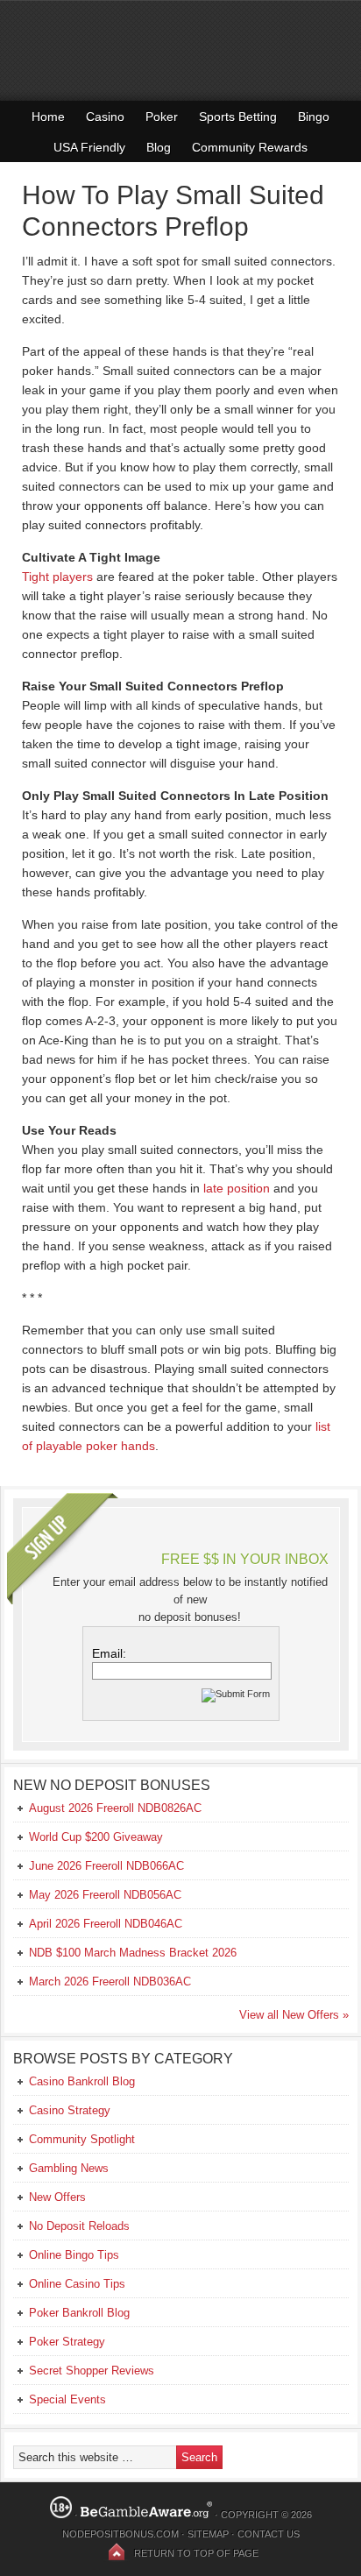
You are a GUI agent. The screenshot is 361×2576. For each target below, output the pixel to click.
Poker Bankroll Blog (79, 2313)
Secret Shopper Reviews (92, 2371)
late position (237, 1188)
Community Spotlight (82, 2139)
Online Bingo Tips (74, 2255)
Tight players (57, 577)
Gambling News (69, 2168)
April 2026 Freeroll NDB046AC (106, 1924)
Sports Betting (238, 117)
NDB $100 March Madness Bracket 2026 (133, 1953)
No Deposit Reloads (79, 2226)
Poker (162, 117)
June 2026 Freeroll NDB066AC (106, 1866)
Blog (159, 147)
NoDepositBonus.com (120, 2534)
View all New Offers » (294, 2015)
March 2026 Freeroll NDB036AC (110, 1982)
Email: (109, 1653)
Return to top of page (196, 2553)
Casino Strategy (70, 2110)
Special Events (67, 2399)
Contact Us (269, 2534)
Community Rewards (250, 147)
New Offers (57, 2197)
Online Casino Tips (77, 2284)
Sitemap (208, 2534)
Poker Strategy (67, 2342)
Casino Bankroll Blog (82, 2081)
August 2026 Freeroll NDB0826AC (115, 1808)
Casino (105, 117)
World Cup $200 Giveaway (96, 1837)
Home (48, 117)
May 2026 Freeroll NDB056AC (105, 1895)
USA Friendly (89, 147)
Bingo (314, 117)
